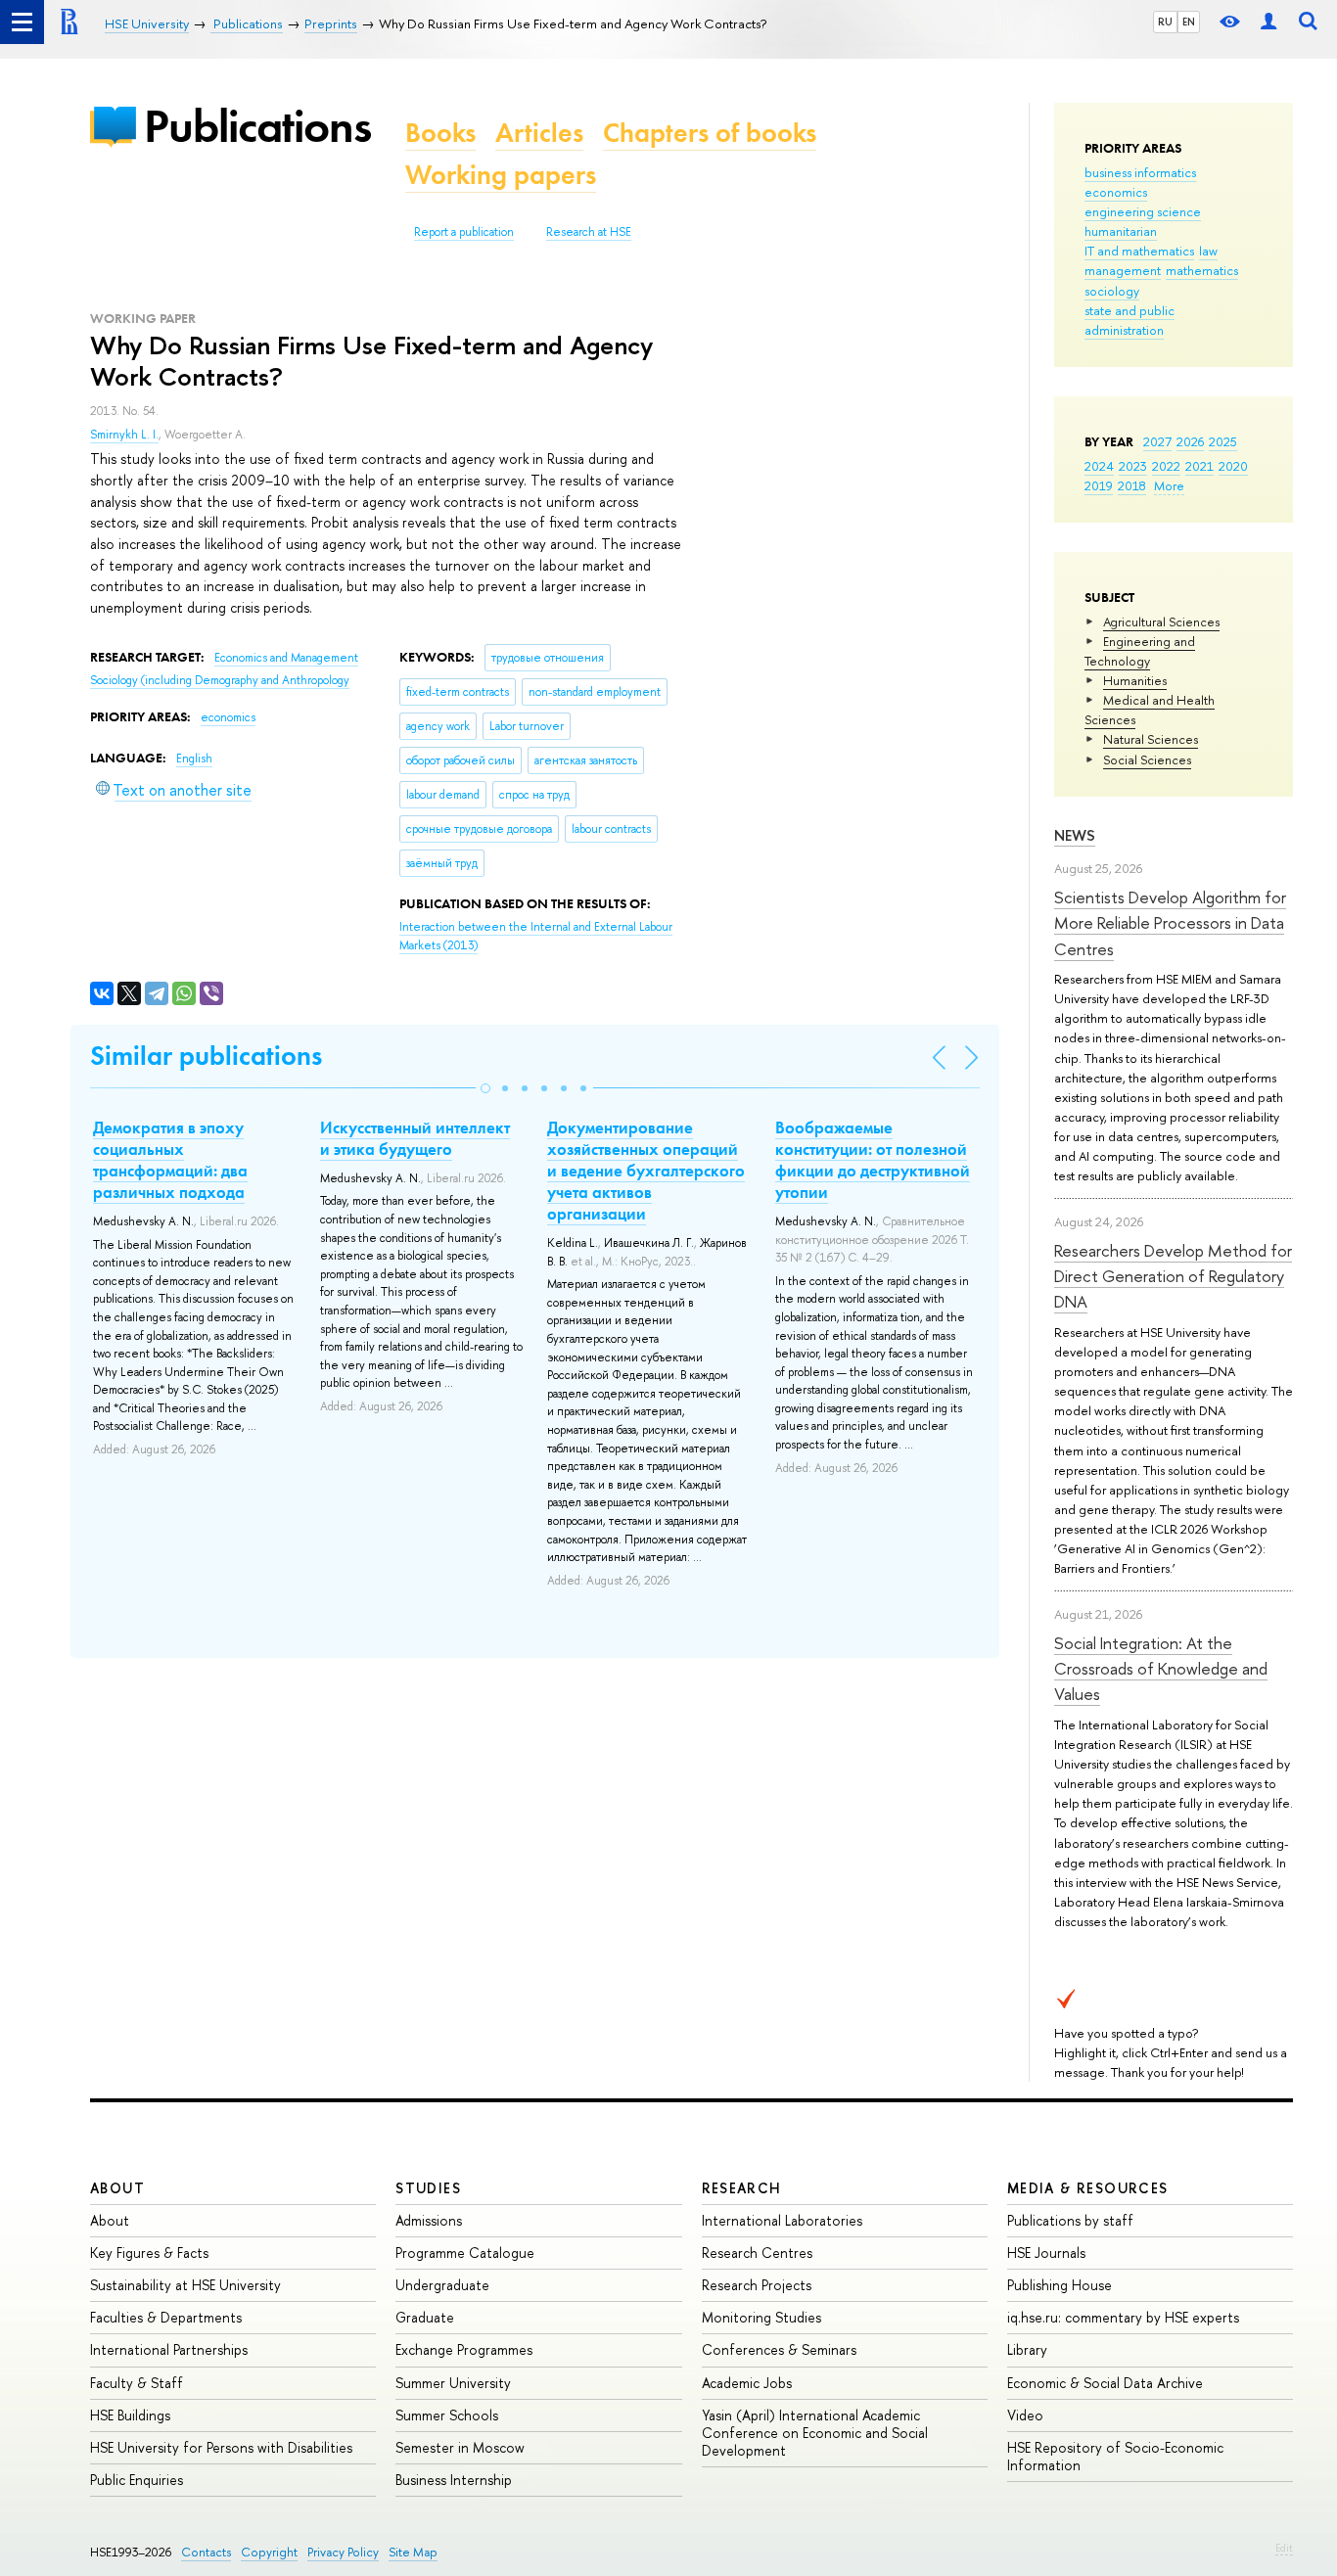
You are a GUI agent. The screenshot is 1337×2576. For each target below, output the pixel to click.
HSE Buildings (130, 2415)
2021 (1199, 466)
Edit (1284, 2548)
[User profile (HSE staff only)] (1268, 22)
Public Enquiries (137, 2480)
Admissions (429, 2220)
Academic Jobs (747, 2383)
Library (1027, 2349)
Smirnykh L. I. (124, 435)
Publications (257, 126)
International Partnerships (169, 2349)
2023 (1133, 466)
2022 (1166, 466)
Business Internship (454, 2480)
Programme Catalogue (465, 2253)
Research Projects (757, 2285)
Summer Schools (447, 2415)
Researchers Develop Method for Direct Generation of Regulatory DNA (1173, 1276)
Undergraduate (442, 2285)
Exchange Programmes (464, 2349)
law (1208, 251)
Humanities (1135, 680)
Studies (428, 2188)
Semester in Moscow (460, 2447)
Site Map (413, 2552)
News (1075, 835)
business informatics (1140, 172)
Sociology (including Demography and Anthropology (220, 680)
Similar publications (206, 1056)
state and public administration (1130, 320)
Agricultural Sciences (1161, 621)
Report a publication (464, 232)
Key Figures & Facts (149, 2253)
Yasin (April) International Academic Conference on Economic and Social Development (815, 2433)
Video (1025, 2415)
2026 (1190, 441)
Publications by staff (1070, 2220)
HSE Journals (1046, 2253)
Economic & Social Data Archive (1105, 2383)
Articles (539, 133)
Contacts (206, 2552)
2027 (1157, 441)
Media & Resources (1088, 2188)
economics (1116, 192)
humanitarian (1121, 231)
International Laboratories (782, 2220)
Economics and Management (286, 658)
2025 (1223, 441)
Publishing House (1060, 2285)
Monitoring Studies (761, 2317)
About (117, 2188)
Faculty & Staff (137, 2383)
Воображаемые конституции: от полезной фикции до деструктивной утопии (873, 1160)
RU (1165, 22)
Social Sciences (1147, 759)
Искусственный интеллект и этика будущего (415, 1138)
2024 (1099, 466)
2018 (1132, 485)
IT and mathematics (1139, 251)
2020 (1233, 466)
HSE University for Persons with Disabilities (221, 2447)
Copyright (269, 2552)
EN (1189, 22)
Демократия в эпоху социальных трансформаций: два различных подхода (170, 1160)
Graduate (425, 2317)
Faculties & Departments (166, 2317)
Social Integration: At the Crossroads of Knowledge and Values (1161, 1669)
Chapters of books (710, 133)
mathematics (1202, 270)
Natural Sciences (1151, 739)
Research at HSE (589, 232)
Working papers (501, 175)
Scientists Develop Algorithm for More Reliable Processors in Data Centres (1170, 923)
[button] (485, 1088)
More (1169, 485)
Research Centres (757, 2253)
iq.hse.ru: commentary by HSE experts (1123, 2317)
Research (742, 2188)
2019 (1099, 485)
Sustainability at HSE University (185, 2285)
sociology (1112, 291)
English (194, 759)
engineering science (1143, 211)
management (1123, 270)
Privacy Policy (343, 2552)
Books (440, 133)
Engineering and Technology (1140, 651)
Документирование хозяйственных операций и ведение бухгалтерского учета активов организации (646, 1171)
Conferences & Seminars (779, 2349)
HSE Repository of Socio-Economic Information (1115, 2456)
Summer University (453, 2383)
